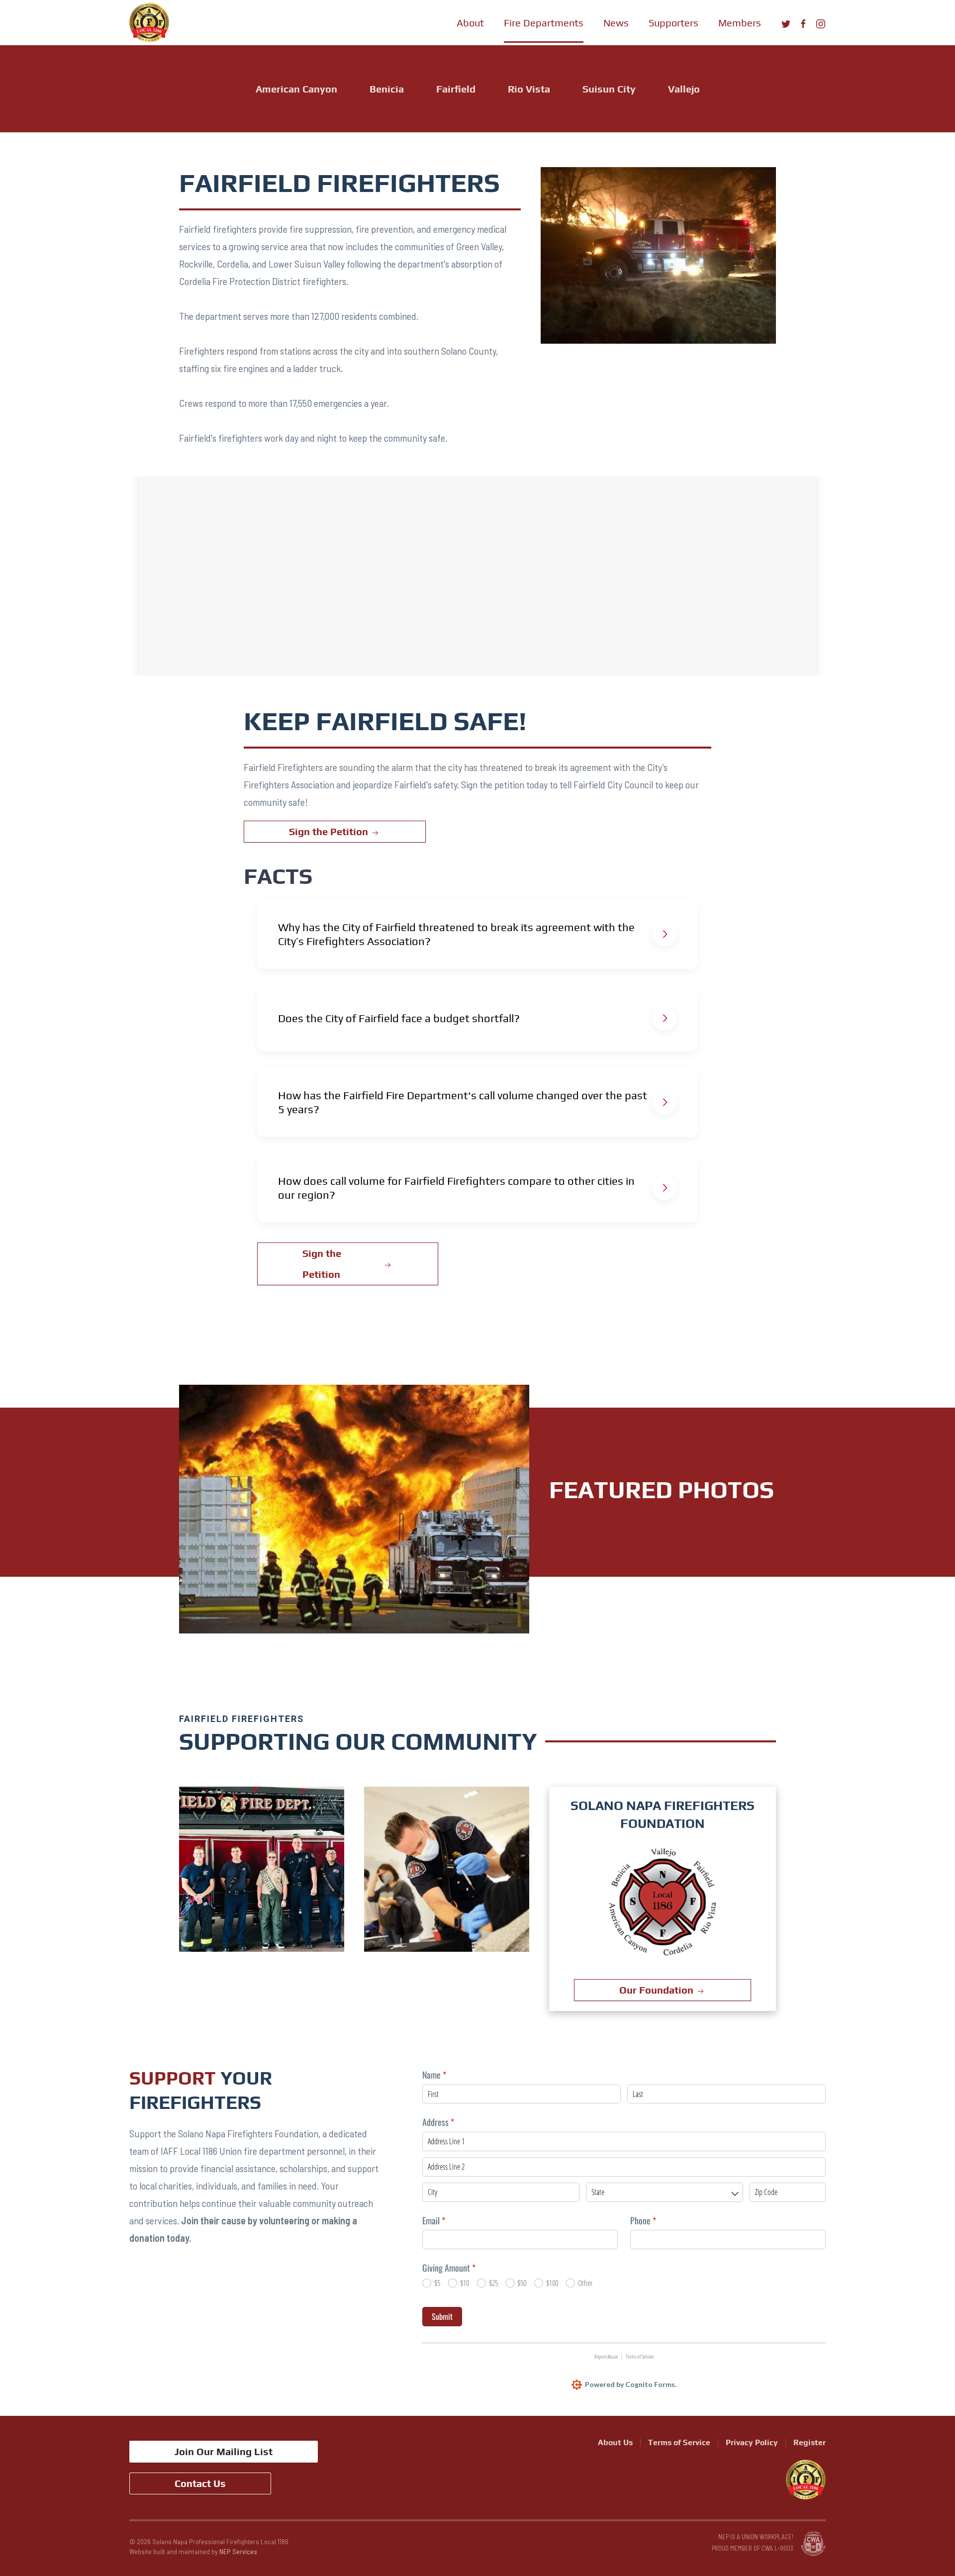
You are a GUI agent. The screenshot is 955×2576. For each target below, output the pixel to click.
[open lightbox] (262, 1869)
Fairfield (456, 89)
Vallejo (684, 89)
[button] (470, 22)
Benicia (387, 89)
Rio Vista (529, 89)
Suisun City (609, 89)
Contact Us (200, 2483)
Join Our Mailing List (224, 2451)
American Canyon (296, 89)
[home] (149, 22)
